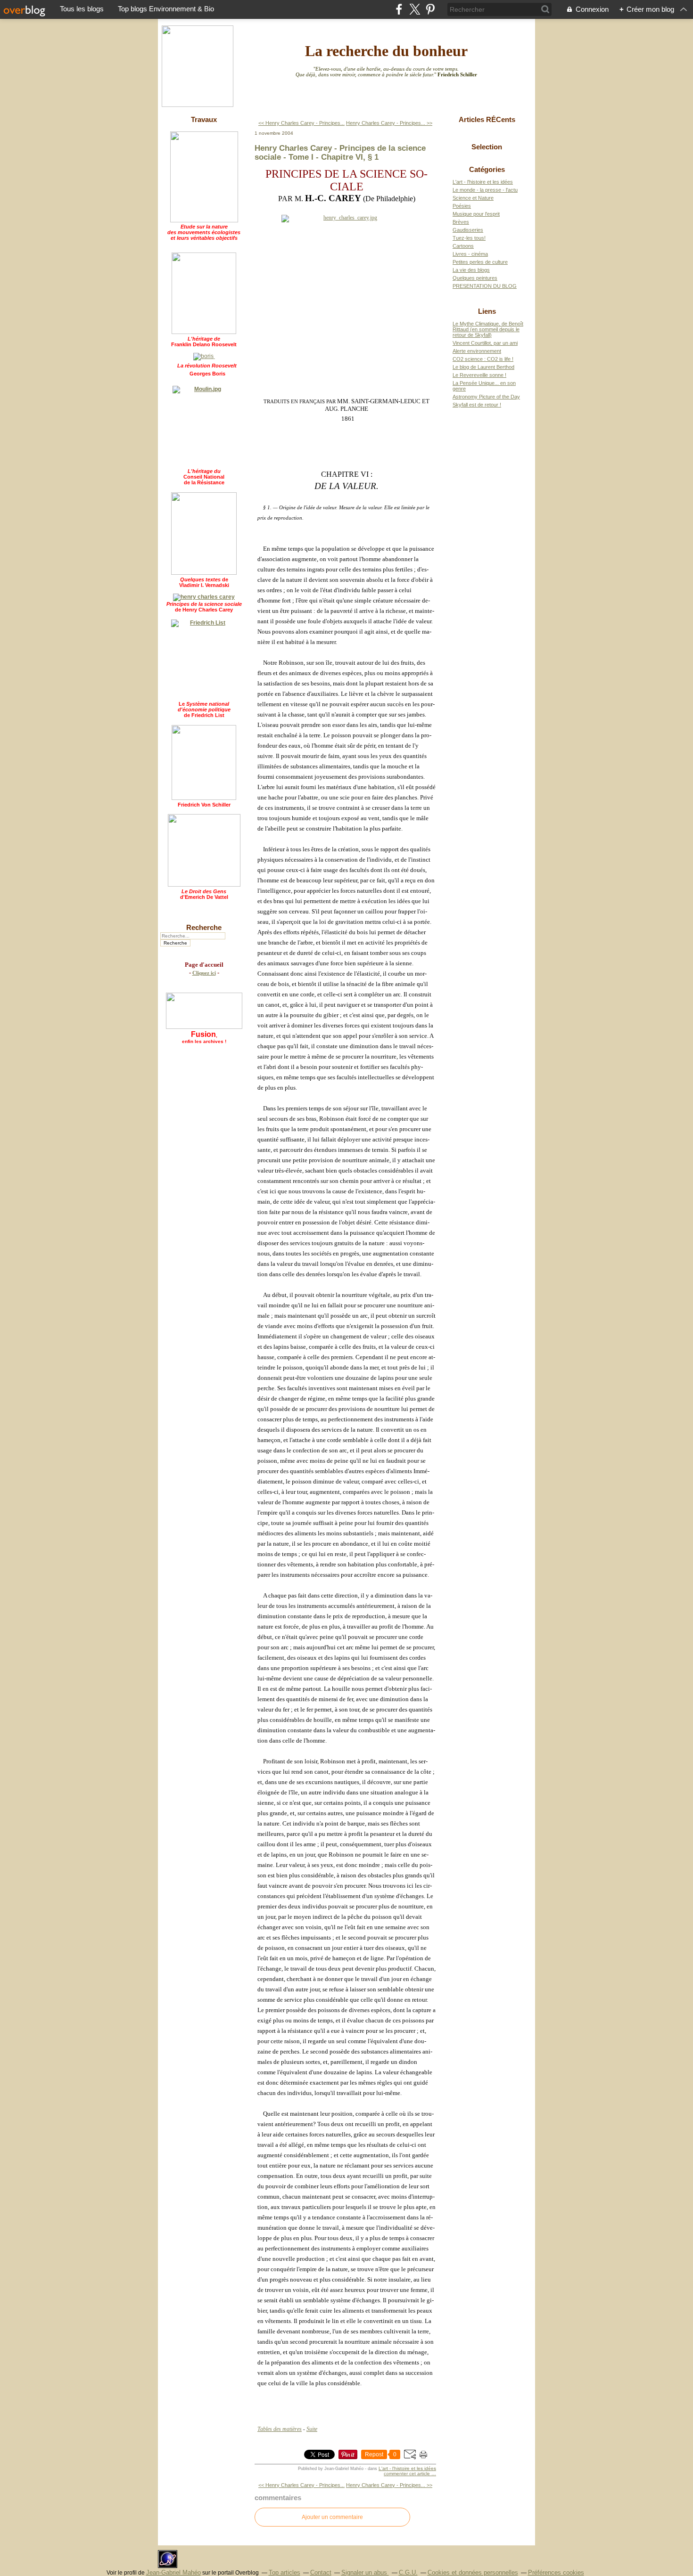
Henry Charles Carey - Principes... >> (389, 123)
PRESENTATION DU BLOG (485, 286)
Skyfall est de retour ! (477, 405)
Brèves (461, 222)
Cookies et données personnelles (473, 2572)
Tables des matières (280, 2429)
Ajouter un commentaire (332, 2517)
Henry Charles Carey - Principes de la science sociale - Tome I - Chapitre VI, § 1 (340, 152)
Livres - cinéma (470, 254)
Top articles (285, 2572)
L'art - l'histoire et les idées (407, 2468)
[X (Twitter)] (415, 9)
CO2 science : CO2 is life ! (483, 359)
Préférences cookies (556, 2572)
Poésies (462, 206)
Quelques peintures (475, 278)
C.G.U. (408, 2572)
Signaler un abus (365, 2572)
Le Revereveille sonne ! (479, 375)
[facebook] (399, 9)
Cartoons (463, 246)
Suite (312, 2429)
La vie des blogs (471, 270)
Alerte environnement (477, 351)
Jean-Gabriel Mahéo (173, 2572)
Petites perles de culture (480, 262)
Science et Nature (473, 198)
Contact (321, 2572)
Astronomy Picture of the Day (486, 397)
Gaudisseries (468, 230)
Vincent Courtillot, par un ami (485, 343)
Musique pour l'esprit (476, 214)
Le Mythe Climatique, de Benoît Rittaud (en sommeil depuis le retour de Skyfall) (488, 329)
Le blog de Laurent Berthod (483, 367)
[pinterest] (430, 9)
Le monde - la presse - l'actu (485, 190)
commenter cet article (408, 2474)
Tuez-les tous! (469, 238)
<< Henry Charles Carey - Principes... (301, 123)
